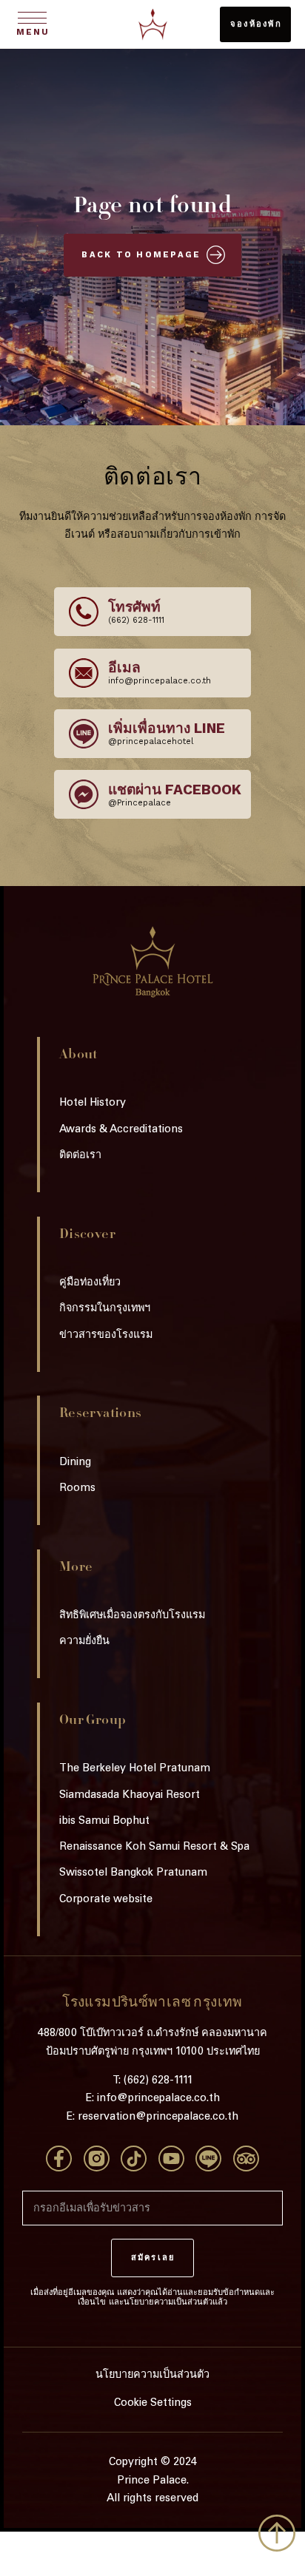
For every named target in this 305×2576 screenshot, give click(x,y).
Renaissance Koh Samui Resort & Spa (154, 1848)
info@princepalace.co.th (158, 2099)
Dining (75, 1463)
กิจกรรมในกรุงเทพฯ (105, 1309)
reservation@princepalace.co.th (158, 2117)
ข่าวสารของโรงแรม (106, 1336)
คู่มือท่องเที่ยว (90, 1283)
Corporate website (106, 1900)
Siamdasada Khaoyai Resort (130, 1796)
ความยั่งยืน (84, 1642)
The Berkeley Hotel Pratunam (135, 1769)
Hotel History (93, 1103)
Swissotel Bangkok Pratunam (133, 1873)
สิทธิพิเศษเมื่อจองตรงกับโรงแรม (132, 1616)
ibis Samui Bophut (104, 1822)
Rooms (77, 1489)
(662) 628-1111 (158, 2081)
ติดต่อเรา (80, 1156)
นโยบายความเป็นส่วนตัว (152, 2376)
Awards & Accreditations (121, 1130)
